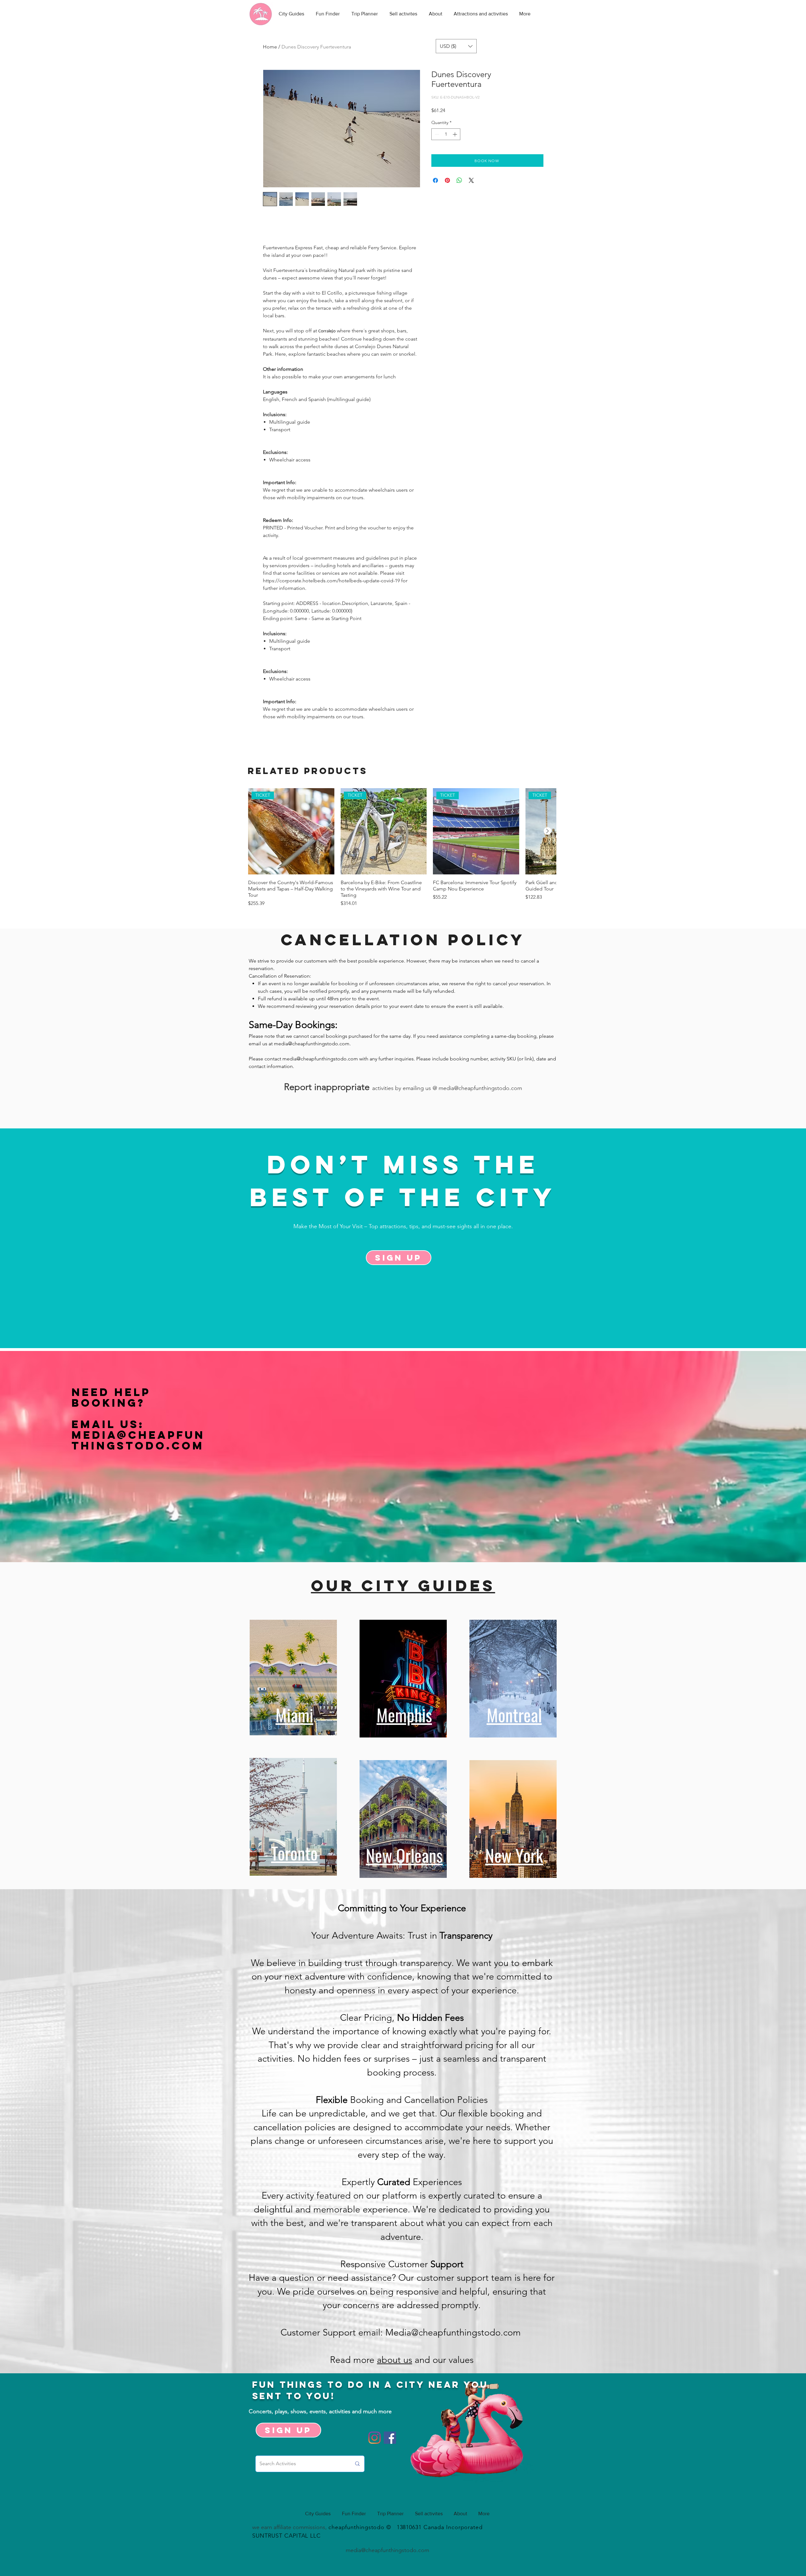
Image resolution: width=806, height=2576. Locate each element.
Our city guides (403, 1585)
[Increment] (455, 134)
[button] (456, 46)
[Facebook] (390, 2438)
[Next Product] (548, 831)
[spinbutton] (446, 134)
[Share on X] (471, 180)
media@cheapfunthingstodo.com (312, 1044)
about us (394, 2360)
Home (270, 47)
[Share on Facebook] (435, 180)
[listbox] (456, 46)
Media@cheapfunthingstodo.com (138, 1440)
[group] (402, 848)
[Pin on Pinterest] (447, 180)
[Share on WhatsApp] (459, 180)
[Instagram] (375, 2438)
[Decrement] (436, 134)
